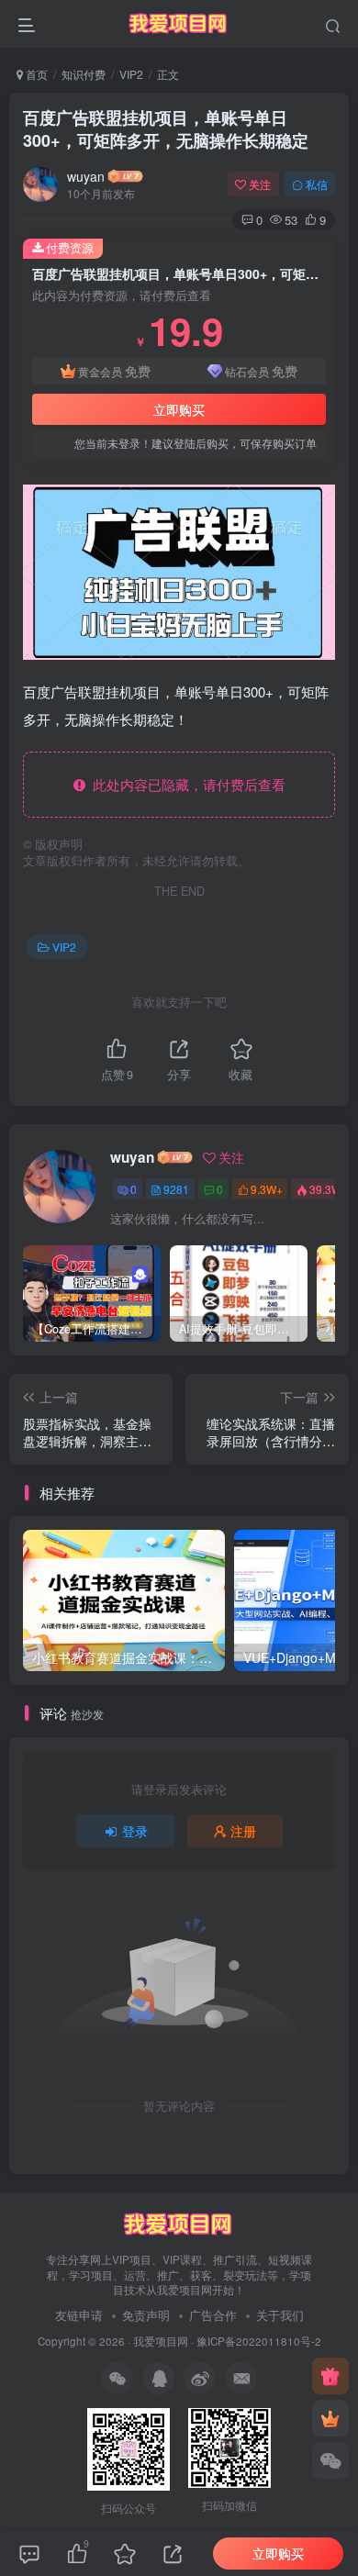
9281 (176, 1189)
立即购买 (179, 409)
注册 (243, 1831)
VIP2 (131, 74)
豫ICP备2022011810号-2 (259, 2341)
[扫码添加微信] (330, 2460)
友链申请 (79, 2315)
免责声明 (146, 2315)
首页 (35, 74)
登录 (135, 1831)
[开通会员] (330, 2418)
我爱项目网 (161, 2341)
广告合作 (213, 2315)
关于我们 (280, 2315)
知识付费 (84, 74)
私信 (317, 184)
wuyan (86, 176)
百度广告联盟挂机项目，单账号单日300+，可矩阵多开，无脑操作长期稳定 (166, 129)
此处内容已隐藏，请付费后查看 (185, 784)
